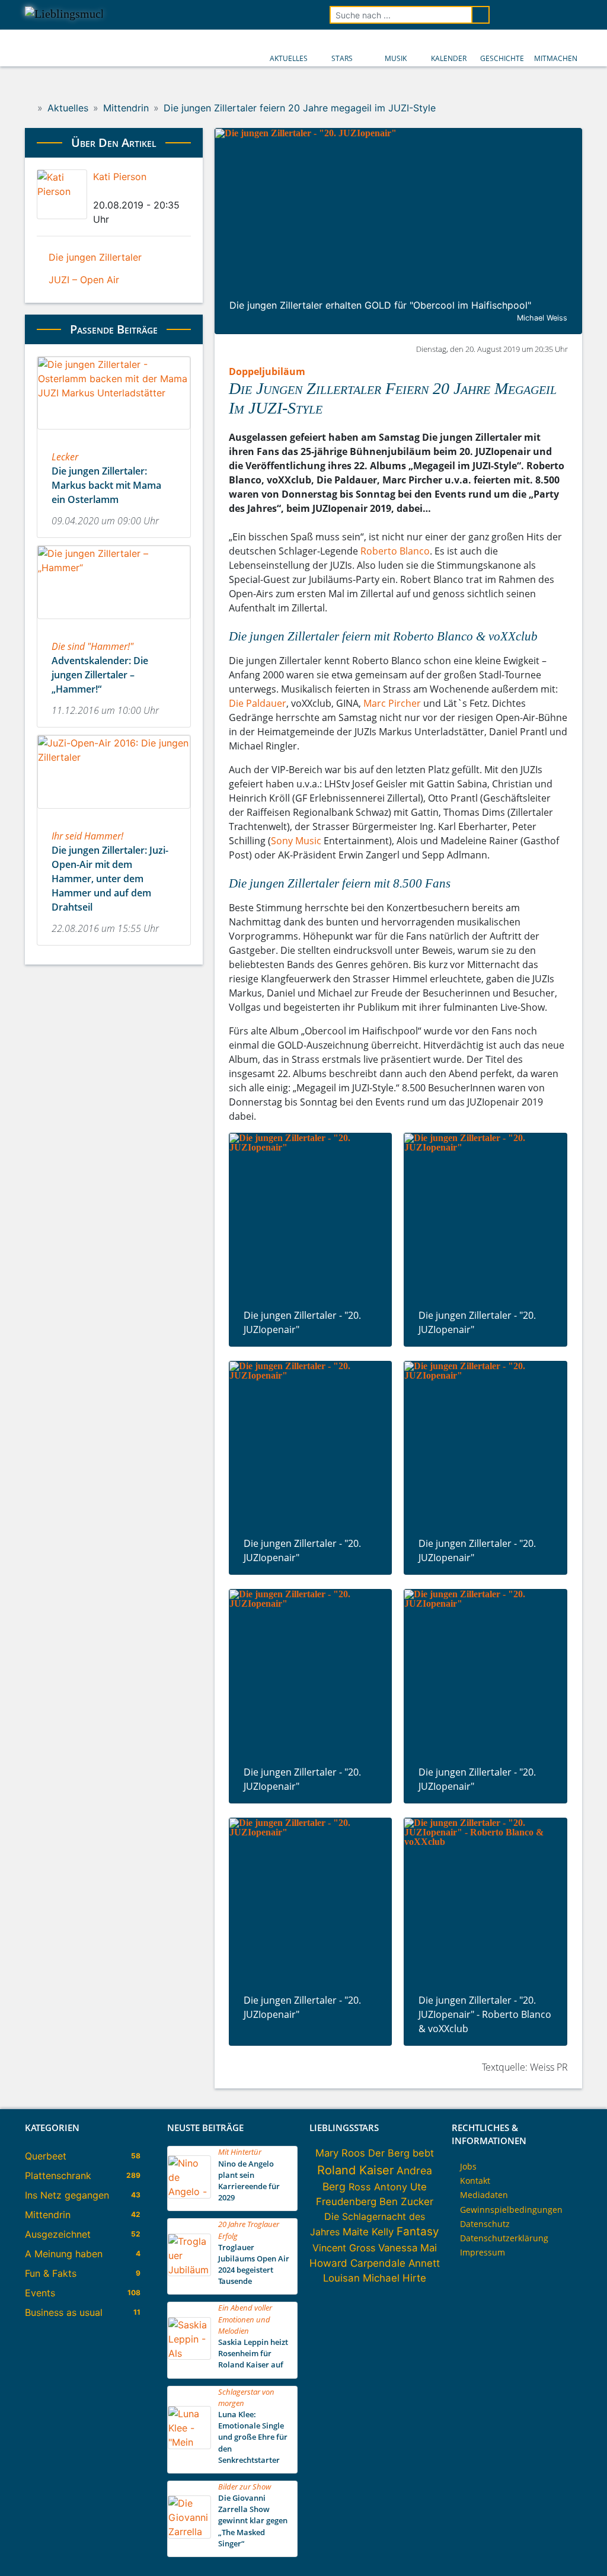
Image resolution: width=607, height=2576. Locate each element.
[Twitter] (107, 191)
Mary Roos (340, 2153)
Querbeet (46, 2156)
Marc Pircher (392, 703)
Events (40, 2293)
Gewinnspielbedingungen (511, 2210)
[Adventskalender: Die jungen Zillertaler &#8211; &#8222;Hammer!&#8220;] (114, 623)
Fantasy (418, 2231)
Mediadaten (484, 2195)
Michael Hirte (394, 2278)
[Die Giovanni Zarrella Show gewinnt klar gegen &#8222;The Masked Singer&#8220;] (189, 2535)
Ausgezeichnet (58, 2234)
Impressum (483, 2252)
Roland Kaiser (355, 2170)
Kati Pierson (120, 177)
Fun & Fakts (51, 2273)
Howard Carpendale (357, 2263)
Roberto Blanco (395, 551)
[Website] (147, 191)
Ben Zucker (406, 2202)
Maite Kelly (368, 2232)
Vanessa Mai (408, 2248)
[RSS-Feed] (574, 15)
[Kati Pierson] (62, 195)
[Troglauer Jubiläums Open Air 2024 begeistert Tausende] (189, 2273)
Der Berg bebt (401, 2153)
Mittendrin (48, 2215)
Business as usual (64, 2312)
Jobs (468, 2166)
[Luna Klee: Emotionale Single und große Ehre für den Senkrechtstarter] (189, 2446)
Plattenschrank (58, 2175)
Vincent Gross (344, 2248)
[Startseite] (29, 108)
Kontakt (475, 2181)
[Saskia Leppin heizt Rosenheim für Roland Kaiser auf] (189, 2356)
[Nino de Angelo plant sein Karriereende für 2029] (189, 2195)
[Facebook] (97, 191)
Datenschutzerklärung (504, 2238)
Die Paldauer (258, 703)
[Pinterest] (137, 191)
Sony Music (296, 841)
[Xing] (127, 191)
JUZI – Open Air (84, 280)
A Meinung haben (64, 2254)
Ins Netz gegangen (67, 2195)
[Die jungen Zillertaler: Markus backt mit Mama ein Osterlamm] (114, 433)
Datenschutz (485, 2224)
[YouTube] (541, 15)
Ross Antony (378, 2187)
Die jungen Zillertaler (95, 257)
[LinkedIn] (117, 191)
